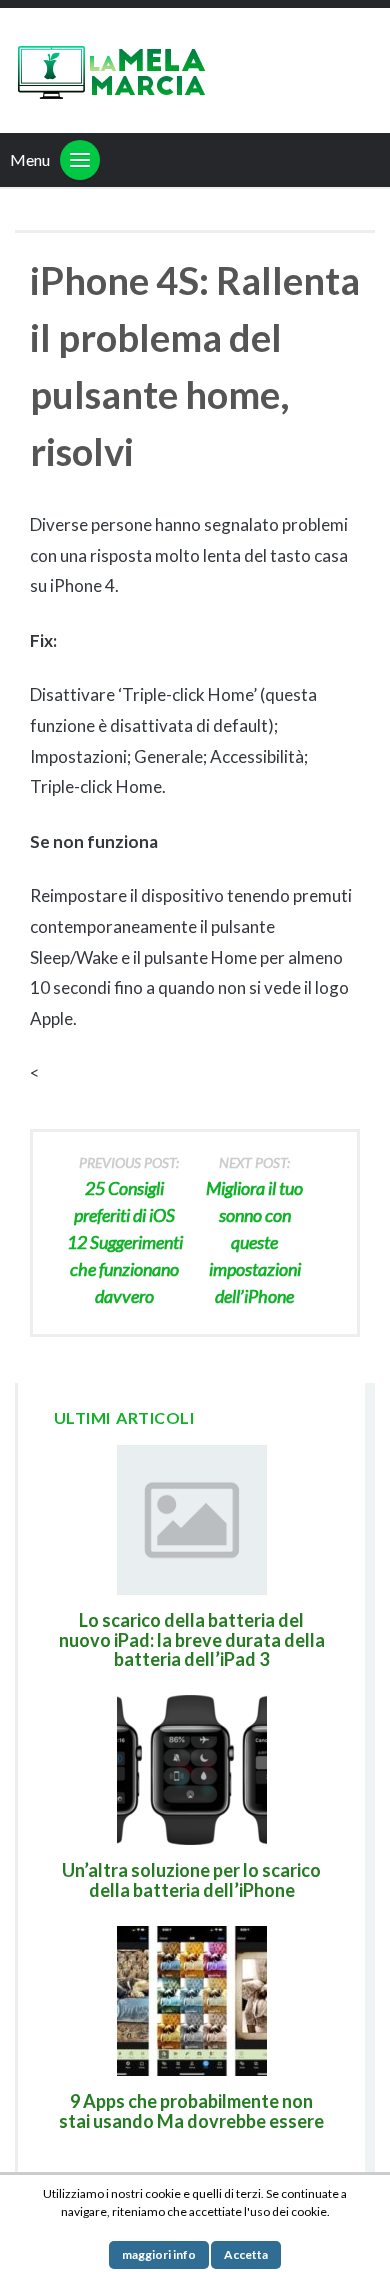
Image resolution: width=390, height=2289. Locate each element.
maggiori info (159, 2254)
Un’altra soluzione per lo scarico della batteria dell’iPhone (191, 1880)
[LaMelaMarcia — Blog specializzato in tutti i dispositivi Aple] (110, 70)
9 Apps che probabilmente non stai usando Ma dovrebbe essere (191, 2111)
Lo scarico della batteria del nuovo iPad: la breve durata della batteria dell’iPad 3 (192, 1640)
